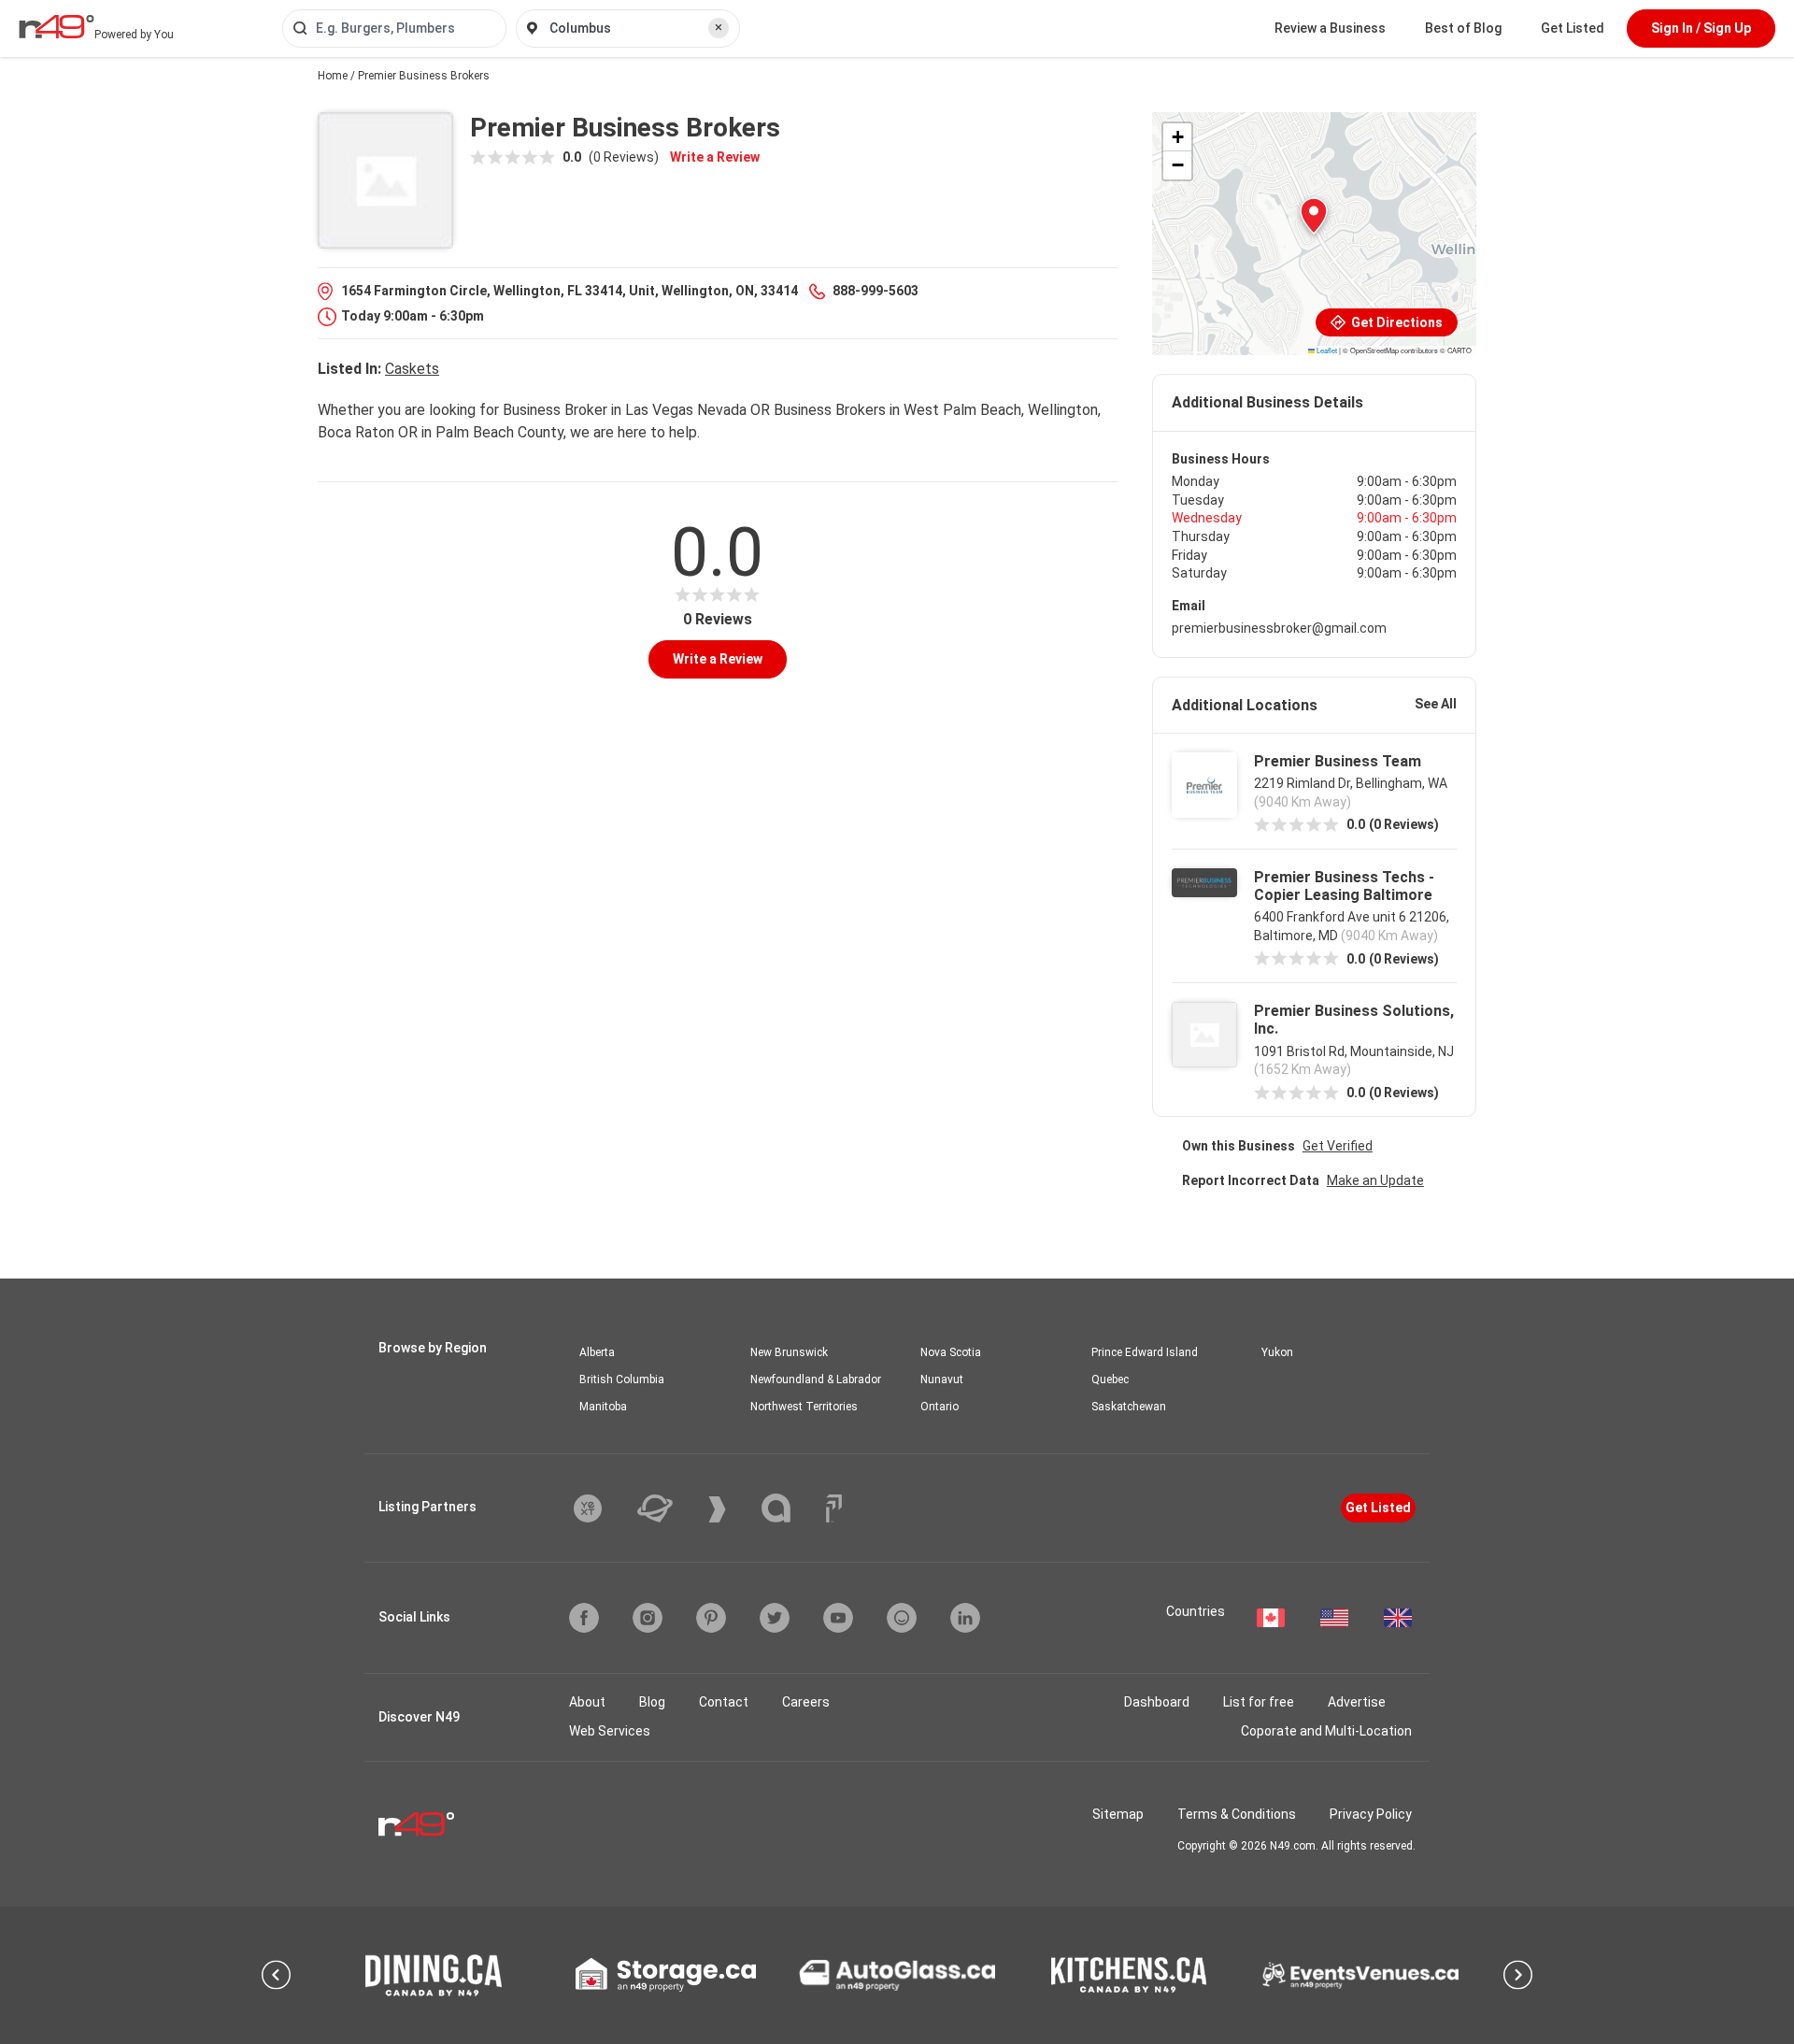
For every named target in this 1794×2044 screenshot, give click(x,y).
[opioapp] (902, 1618)
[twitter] (775, 1618)
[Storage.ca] (666, 1975)
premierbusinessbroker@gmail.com (1279, 628)
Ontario (940, 1407)
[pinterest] (711, 1618)
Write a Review (715, 157)
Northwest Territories (804, 1407)
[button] (1314, 216)
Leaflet (1326, 350)
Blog (652, 1702)
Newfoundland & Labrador (816, 1379)
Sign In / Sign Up (1701, 28)
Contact (724, 1702)
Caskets (412, 369)
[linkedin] (965, 1618)
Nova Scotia (951, 1352)
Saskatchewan (1129, 1407)
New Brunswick (789, 1352)
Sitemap (1118, 1814)
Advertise (1357, 1702)
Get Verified (1338, 1146)
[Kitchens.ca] (1129, 1975)
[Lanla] (790, 1508)
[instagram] (648, 1618)
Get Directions (1395, 322)
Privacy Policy (1371, 1814)
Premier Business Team (1338, 761)
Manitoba (603, 1407)
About (587, 1702)
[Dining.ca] (434, 1975)
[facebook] (584, 1618)
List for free (1259, 1702)
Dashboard (1157, 1702)
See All (1436, 704)
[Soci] (834, 1508)
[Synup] (731, 1509)
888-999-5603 (876, 291)
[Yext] (602, 1508)
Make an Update (1375, 1180)
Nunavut (942, 1379)
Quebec (1110, 1379)
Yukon (1277, 1352)
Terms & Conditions (1237, 1814)
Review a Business (1330, 28)
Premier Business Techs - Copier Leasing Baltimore (1344, 886)
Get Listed (1573, 28)
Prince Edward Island (1145, 1352)
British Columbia (622, 1379)
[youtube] (838, 1618)
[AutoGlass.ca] (897, 1975)
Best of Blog (1463, 28)
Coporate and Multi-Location (1326, 1731)
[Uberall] (669, 1508)
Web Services (610, 1731)
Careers (806, 1702)
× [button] (719, 27)
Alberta (597, 1352)
